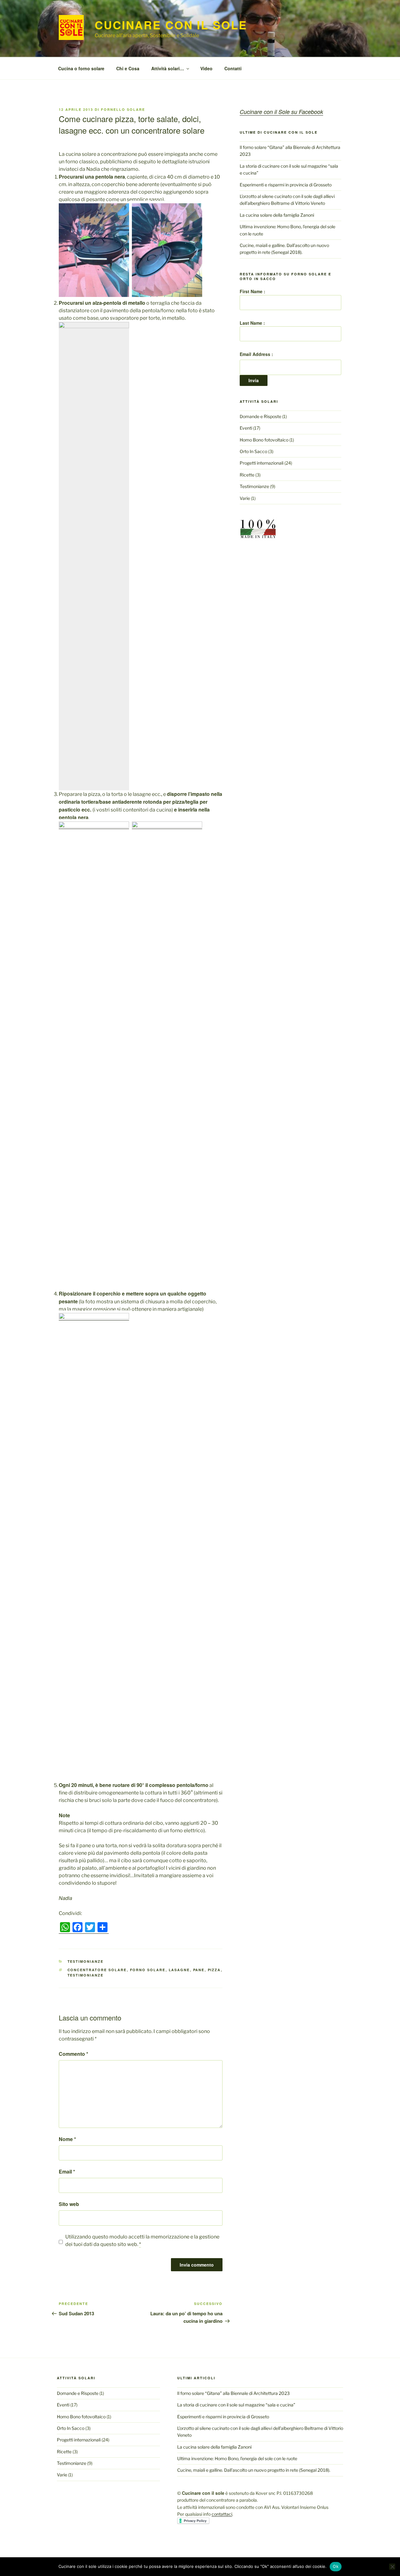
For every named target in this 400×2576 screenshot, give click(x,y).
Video (206, 68)
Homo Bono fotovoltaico (264, 440)
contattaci (222, 2514)
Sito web (69, 2204)
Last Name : (252, 323)
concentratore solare (97, 1970)
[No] (392, 2567)
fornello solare (123, 109)
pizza (214, 1970)
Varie (245, 498)
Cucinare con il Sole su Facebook (281, 112)
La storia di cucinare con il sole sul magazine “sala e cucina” (236, 2405)
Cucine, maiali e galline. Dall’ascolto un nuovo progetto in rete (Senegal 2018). (254, 2470)
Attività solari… (168, 68)
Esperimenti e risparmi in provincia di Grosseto (286, 185)
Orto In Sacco (253, 451)
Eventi (246, 428)
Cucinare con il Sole (171, 25)
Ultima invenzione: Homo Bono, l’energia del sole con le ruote (237, 2458)
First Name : (252, 291)
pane (199, 1970)
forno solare (148, 1970)
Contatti (233, 68)
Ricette (247, 475)
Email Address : (256, 354)
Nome (67, 2139)
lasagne (179, 1970)
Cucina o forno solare (81, 68)
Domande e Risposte (260, 416)
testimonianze (86, 1975)
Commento (73, 2054)
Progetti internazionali (262, 463)
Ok (336, 2566)
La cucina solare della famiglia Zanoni (277, 215)
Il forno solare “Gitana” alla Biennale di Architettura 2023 (233, 2393)
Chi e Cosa (128, 68)
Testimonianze (86, 1961)
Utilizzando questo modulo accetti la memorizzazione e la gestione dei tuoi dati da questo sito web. (142, 2240)
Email (67, 2171)
